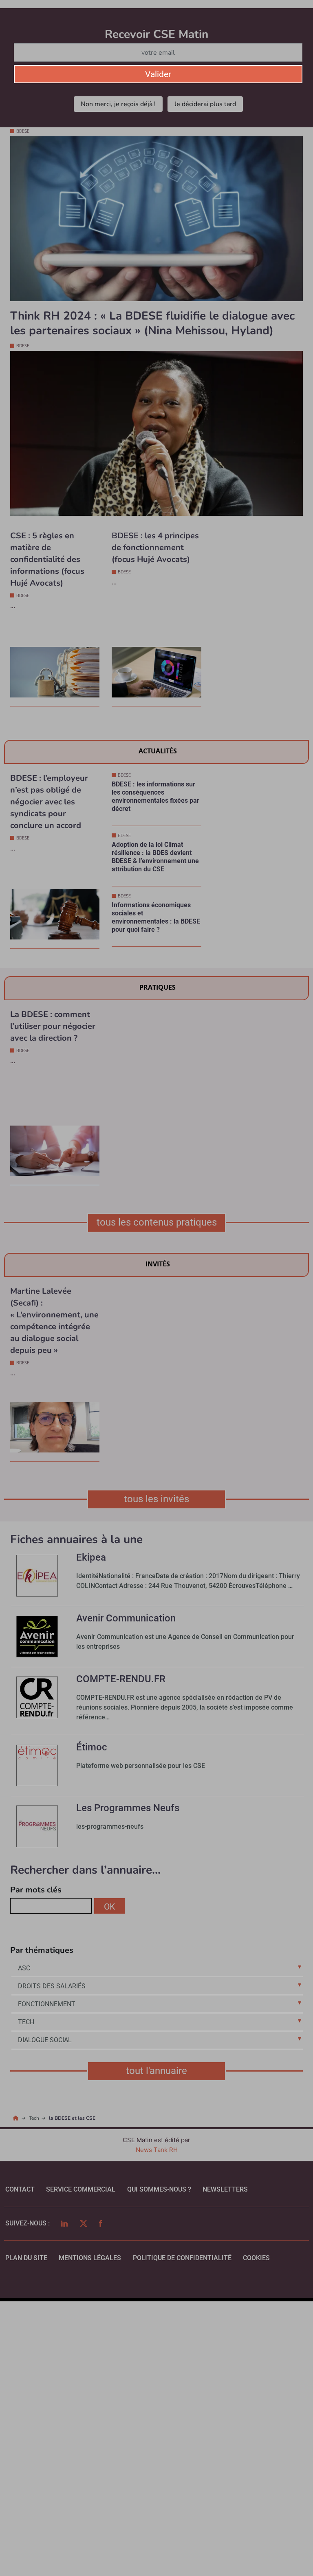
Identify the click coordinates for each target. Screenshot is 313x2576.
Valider (158, 74)
